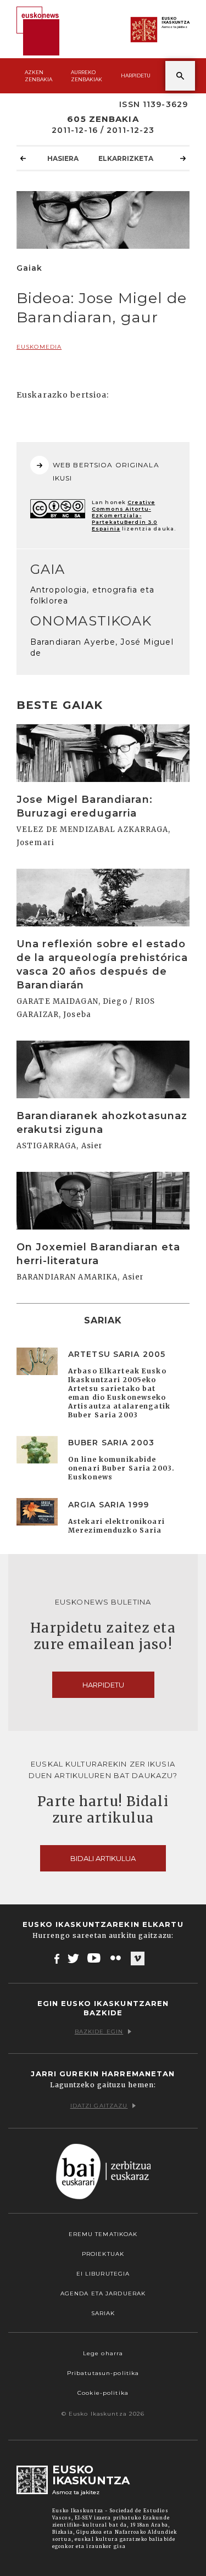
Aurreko (87, 76)
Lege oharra (103, 2353)
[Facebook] (57, 1958)
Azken (38, 76)
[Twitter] (74, 1958)
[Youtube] (95, 1958)
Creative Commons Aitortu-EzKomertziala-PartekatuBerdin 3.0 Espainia (124, 515)
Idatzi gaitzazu (99, 2106)
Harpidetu (136, 76)
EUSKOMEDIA (39, 347)
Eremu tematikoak (103, 2234)
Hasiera (63, 158)
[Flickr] (116, 1958)
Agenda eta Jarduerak (103, 2293)
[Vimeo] (138, 1959)
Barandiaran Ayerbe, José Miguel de (102, 647)
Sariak (103, 2313)
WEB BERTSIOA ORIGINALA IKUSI (106, 471)
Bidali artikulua (103, 1858)
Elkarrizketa (126, 158)
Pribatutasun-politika (103, 2373)
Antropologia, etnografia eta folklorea (92, 595)
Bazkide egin (99, 2032)
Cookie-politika (103, 2393)
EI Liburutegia (103, 2274)
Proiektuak (103, 2254)
